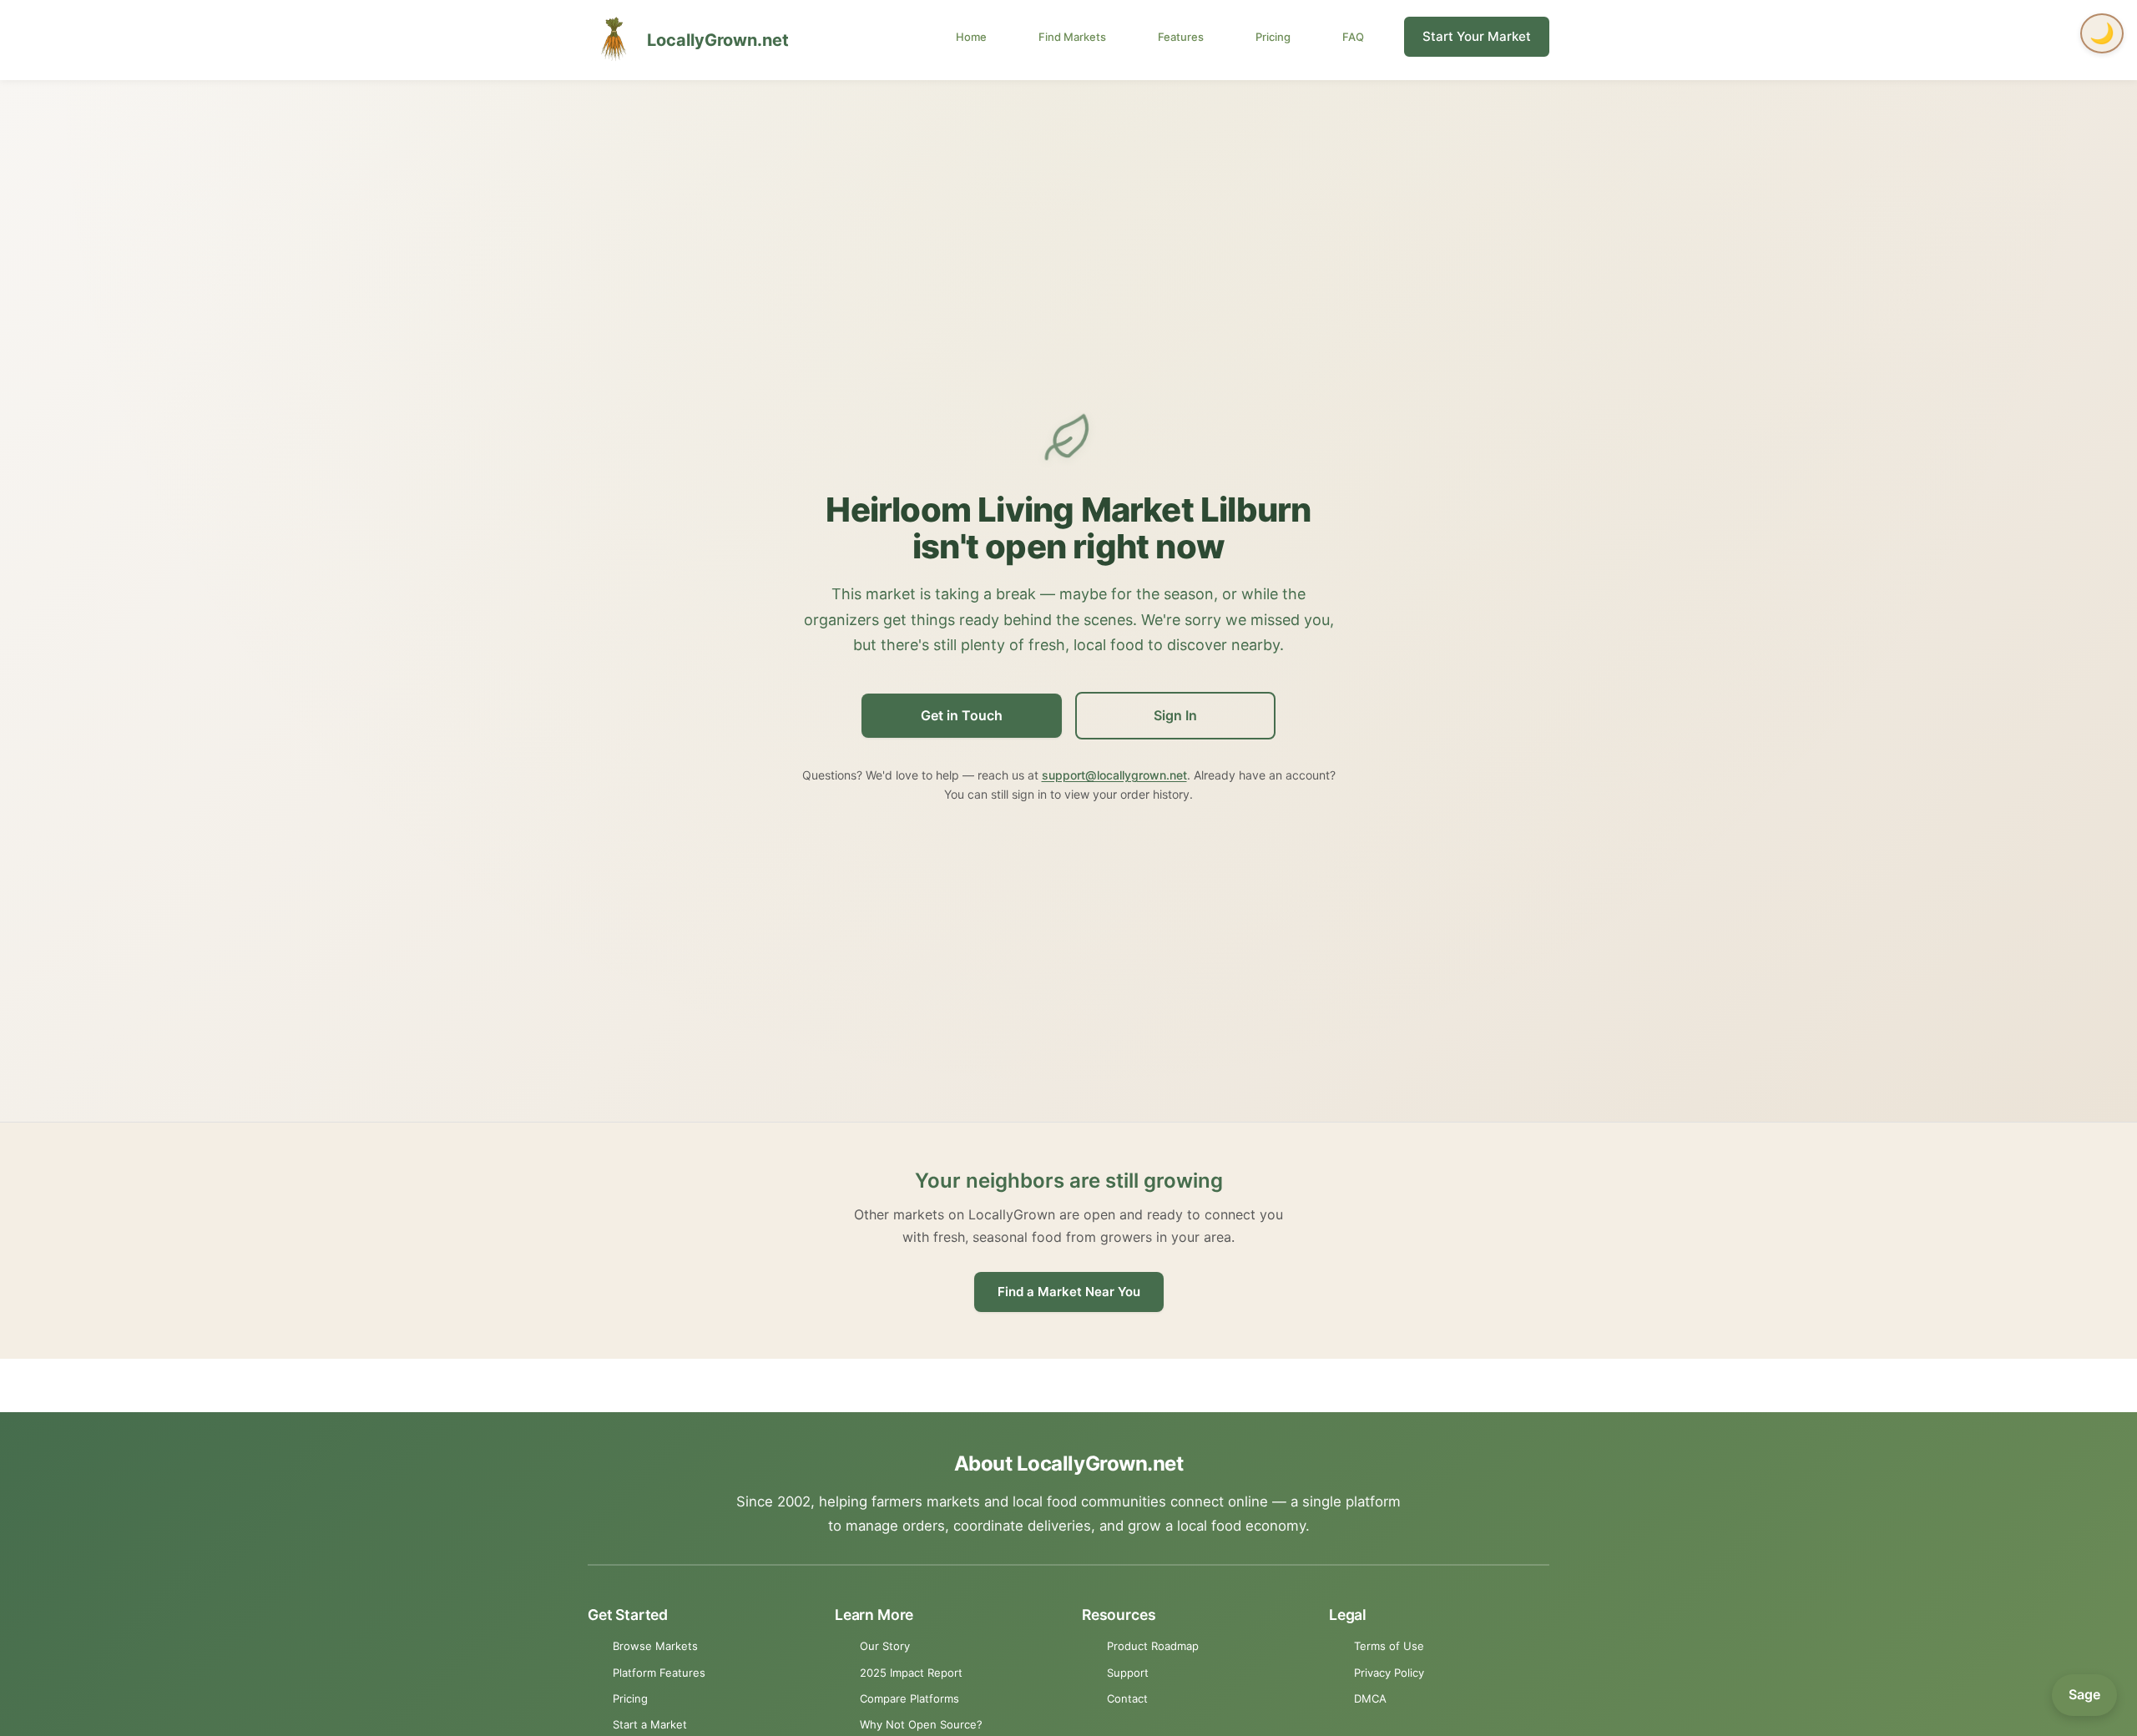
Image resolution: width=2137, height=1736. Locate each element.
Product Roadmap (1153, 1646)
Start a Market (650, 1724)
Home (971, 37)
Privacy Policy (1389, 1673)
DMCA (1370, 1698)
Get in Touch (962, 715)
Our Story (885, 1646)
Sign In (1175, 715)
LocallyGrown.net (718, 40)
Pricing (1273, 37)
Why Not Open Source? (921, 1724)
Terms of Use (1389, 1646)
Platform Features (659, 1673)
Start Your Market (1477, 36)
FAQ (1353, 37)
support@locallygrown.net (1114, 775)
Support (1128, 1673)
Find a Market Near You (1069, 1292)
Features (1181, 37)
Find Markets (1072, 37)
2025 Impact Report (911, 1673)
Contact (1127, 1698)
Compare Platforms (909, 1698)
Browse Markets (655, 1646)
